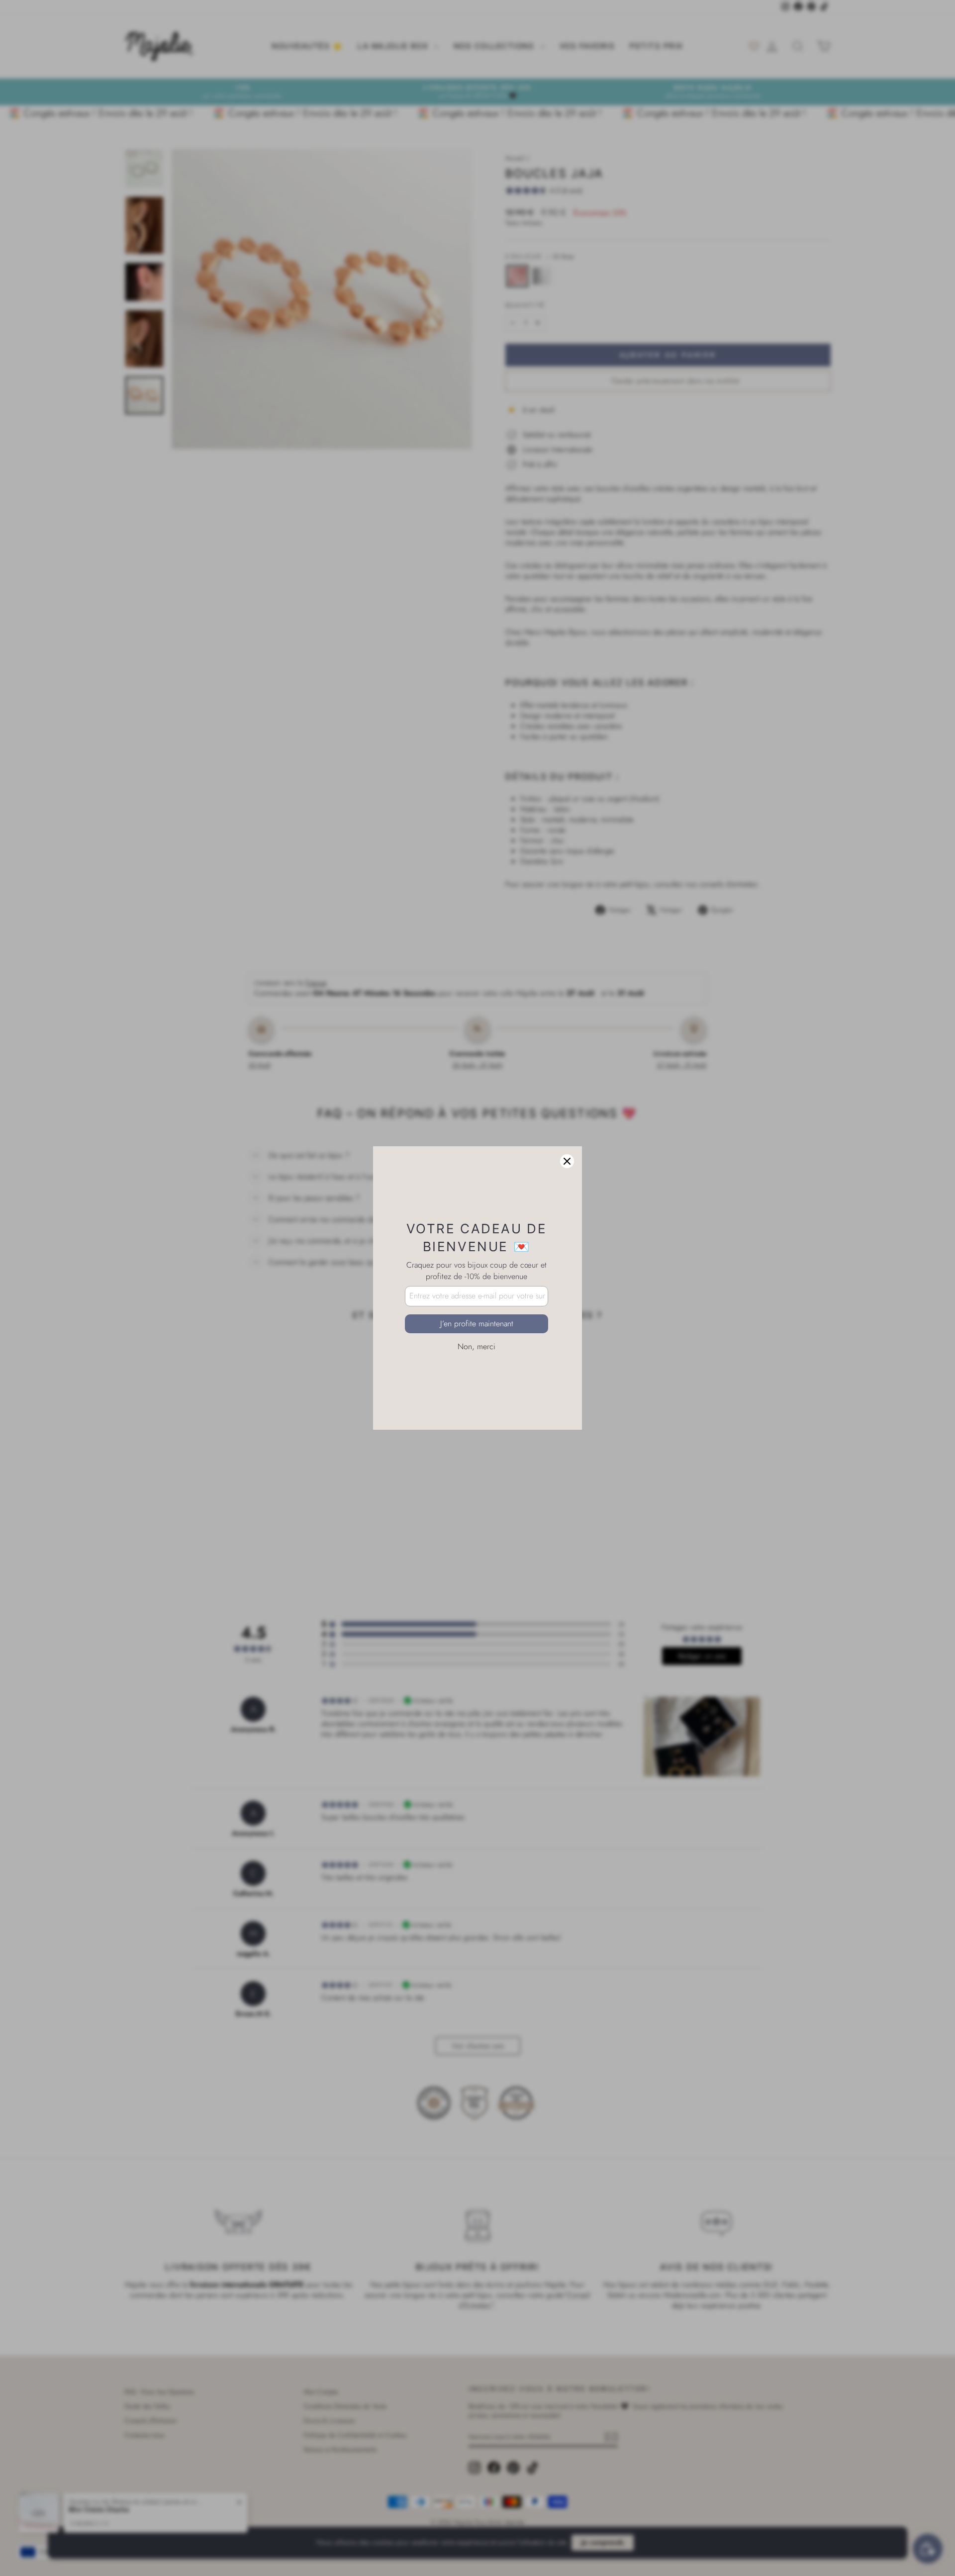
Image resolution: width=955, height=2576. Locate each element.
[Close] (567, 1161)
